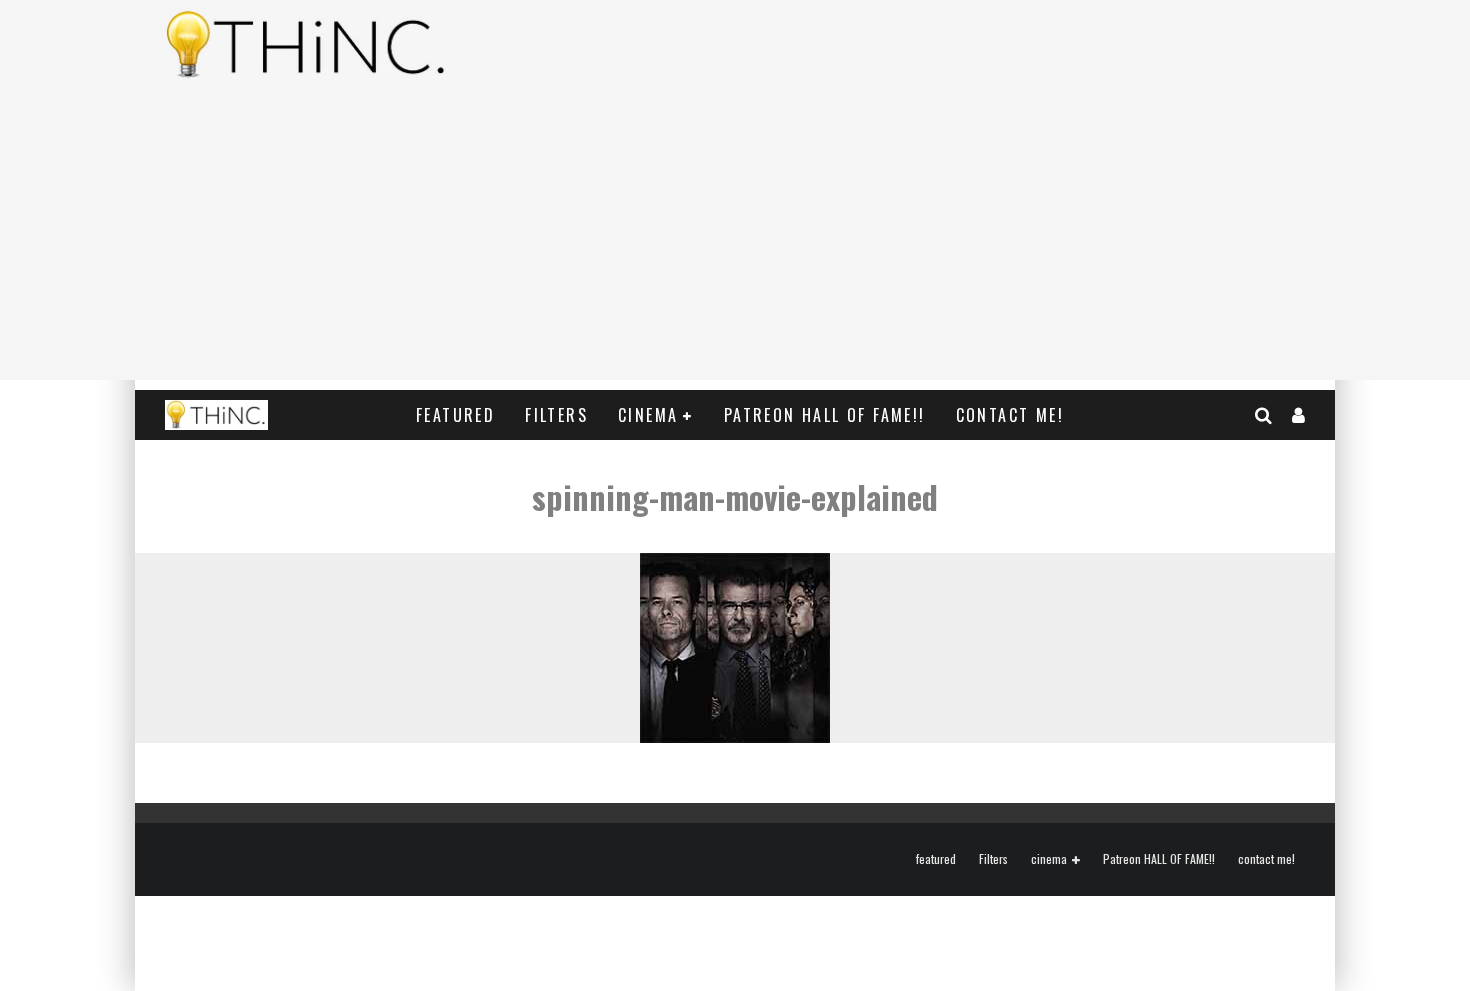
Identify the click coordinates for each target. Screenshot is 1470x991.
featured (455, 415)
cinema (648, 415)
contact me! (1010, 415)
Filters (556, 415)
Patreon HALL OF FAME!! (825, 415)
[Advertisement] (735, 240)
